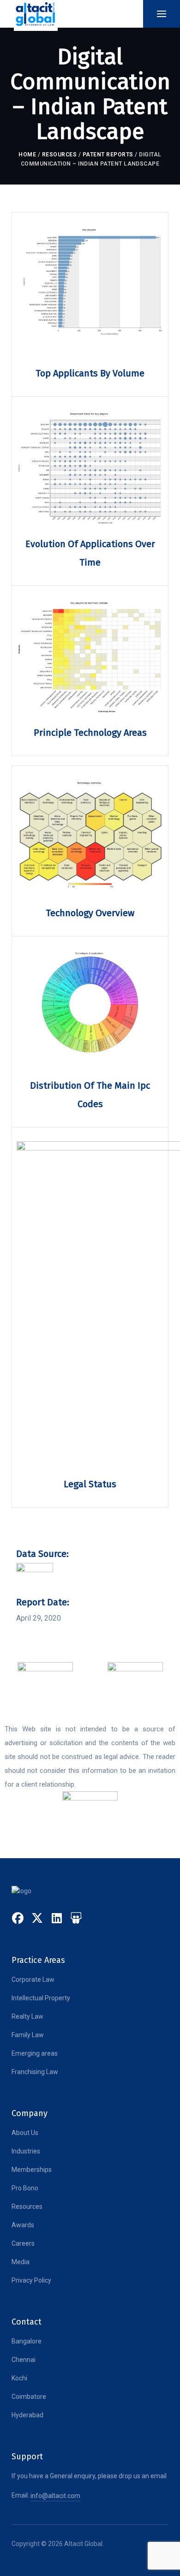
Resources (60, 155)
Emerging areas (35, 2053)
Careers (23, 2243)
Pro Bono (25, 2188)
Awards (23, 2225)
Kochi (19, 2378)
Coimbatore (29, 2397)
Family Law (28, 2035)
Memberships (32, 2170)
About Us (25, 2133)
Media (21, 2262)
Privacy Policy (31, 2280)
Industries (26, 2151)
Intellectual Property (41, 1998)
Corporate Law (33, 1980)
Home (27, 155)
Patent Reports (108, 155)
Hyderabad (27, 2415)
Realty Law (27, 2016)
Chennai (24, 2360)
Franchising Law (35, 2072)
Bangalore (27, 2341)
